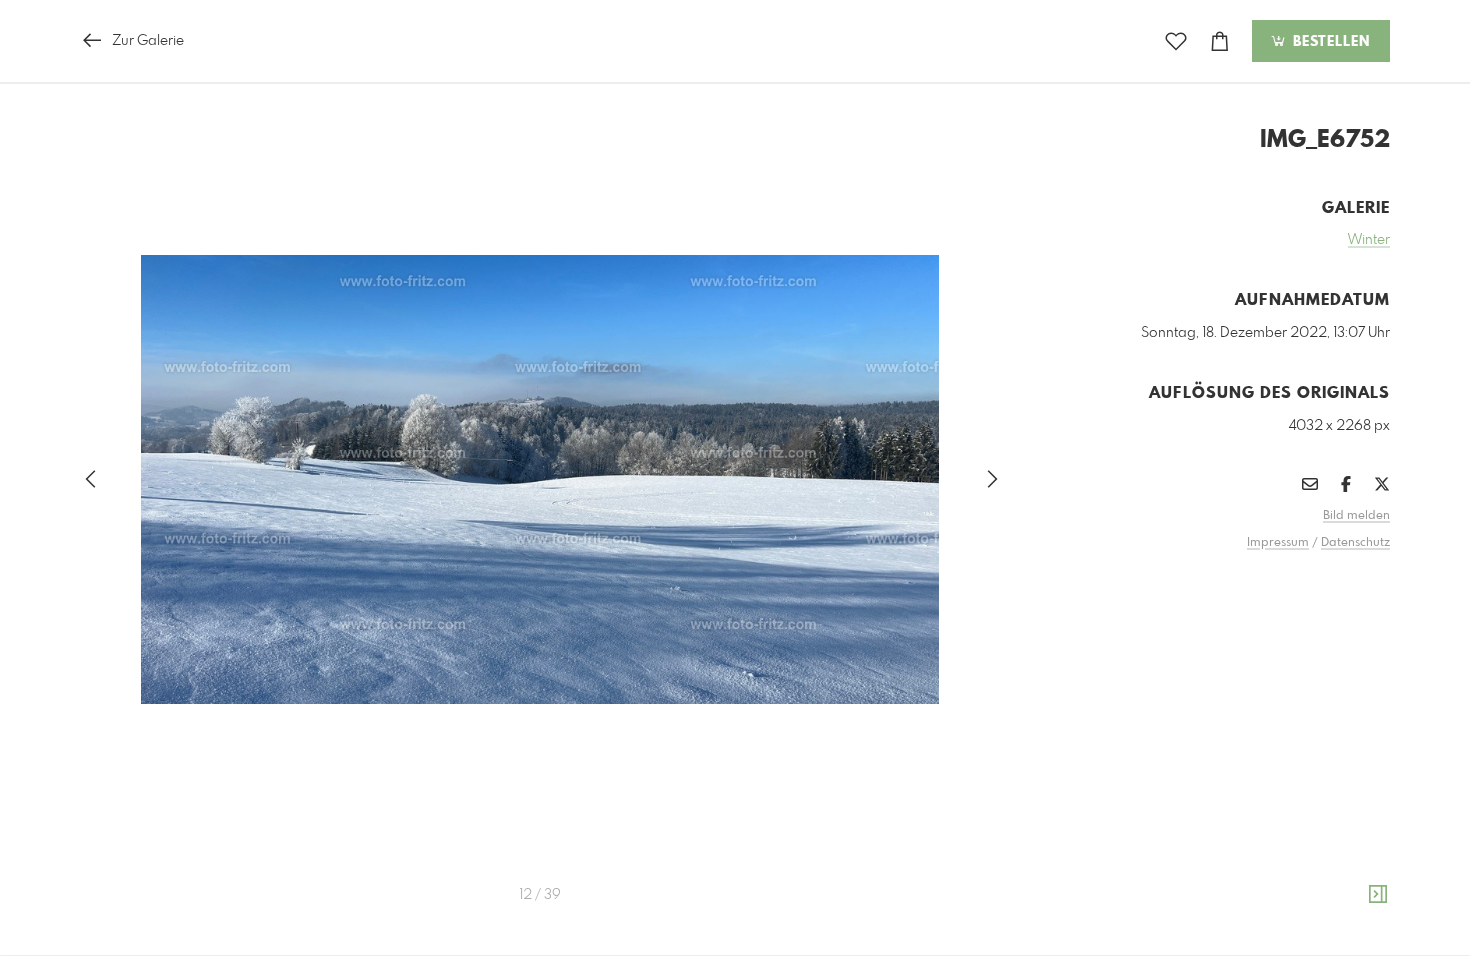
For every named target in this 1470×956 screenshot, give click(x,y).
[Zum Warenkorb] (1220, 41)
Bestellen (1329, 42)
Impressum (1278, 543)
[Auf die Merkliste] (1176, 41)
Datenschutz (1355, 543)
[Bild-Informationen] (1378, 895)
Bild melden (1356, 516)
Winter (1369, 240)
